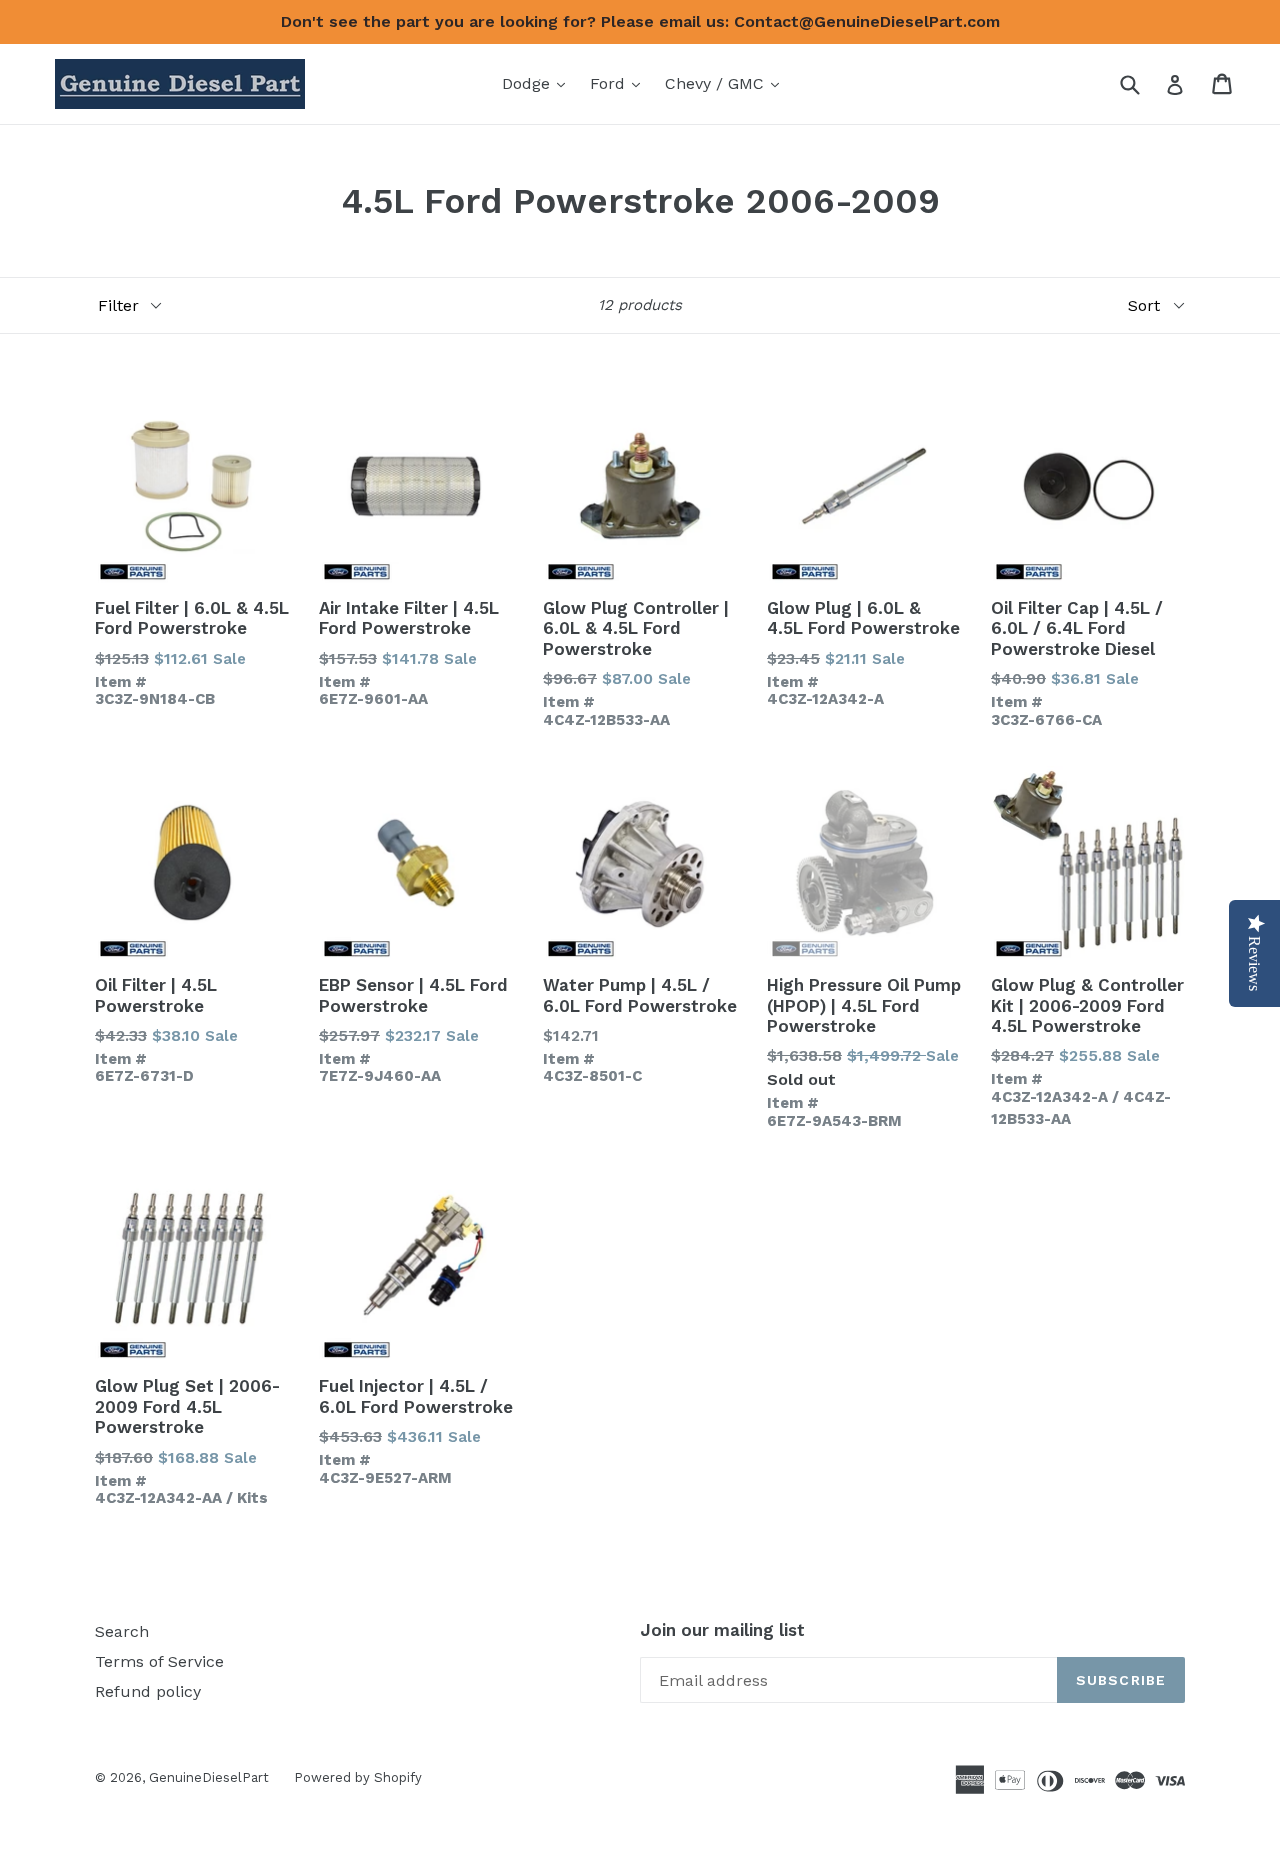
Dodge (538, 83)
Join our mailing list (722, 1630)
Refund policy (148, 1691)
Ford (620, 83)
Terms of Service (159, 1661)
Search (122, 1631)
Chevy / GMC (727, 83)
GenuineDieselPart (209, 1777)
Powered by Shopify (358, 1777)
